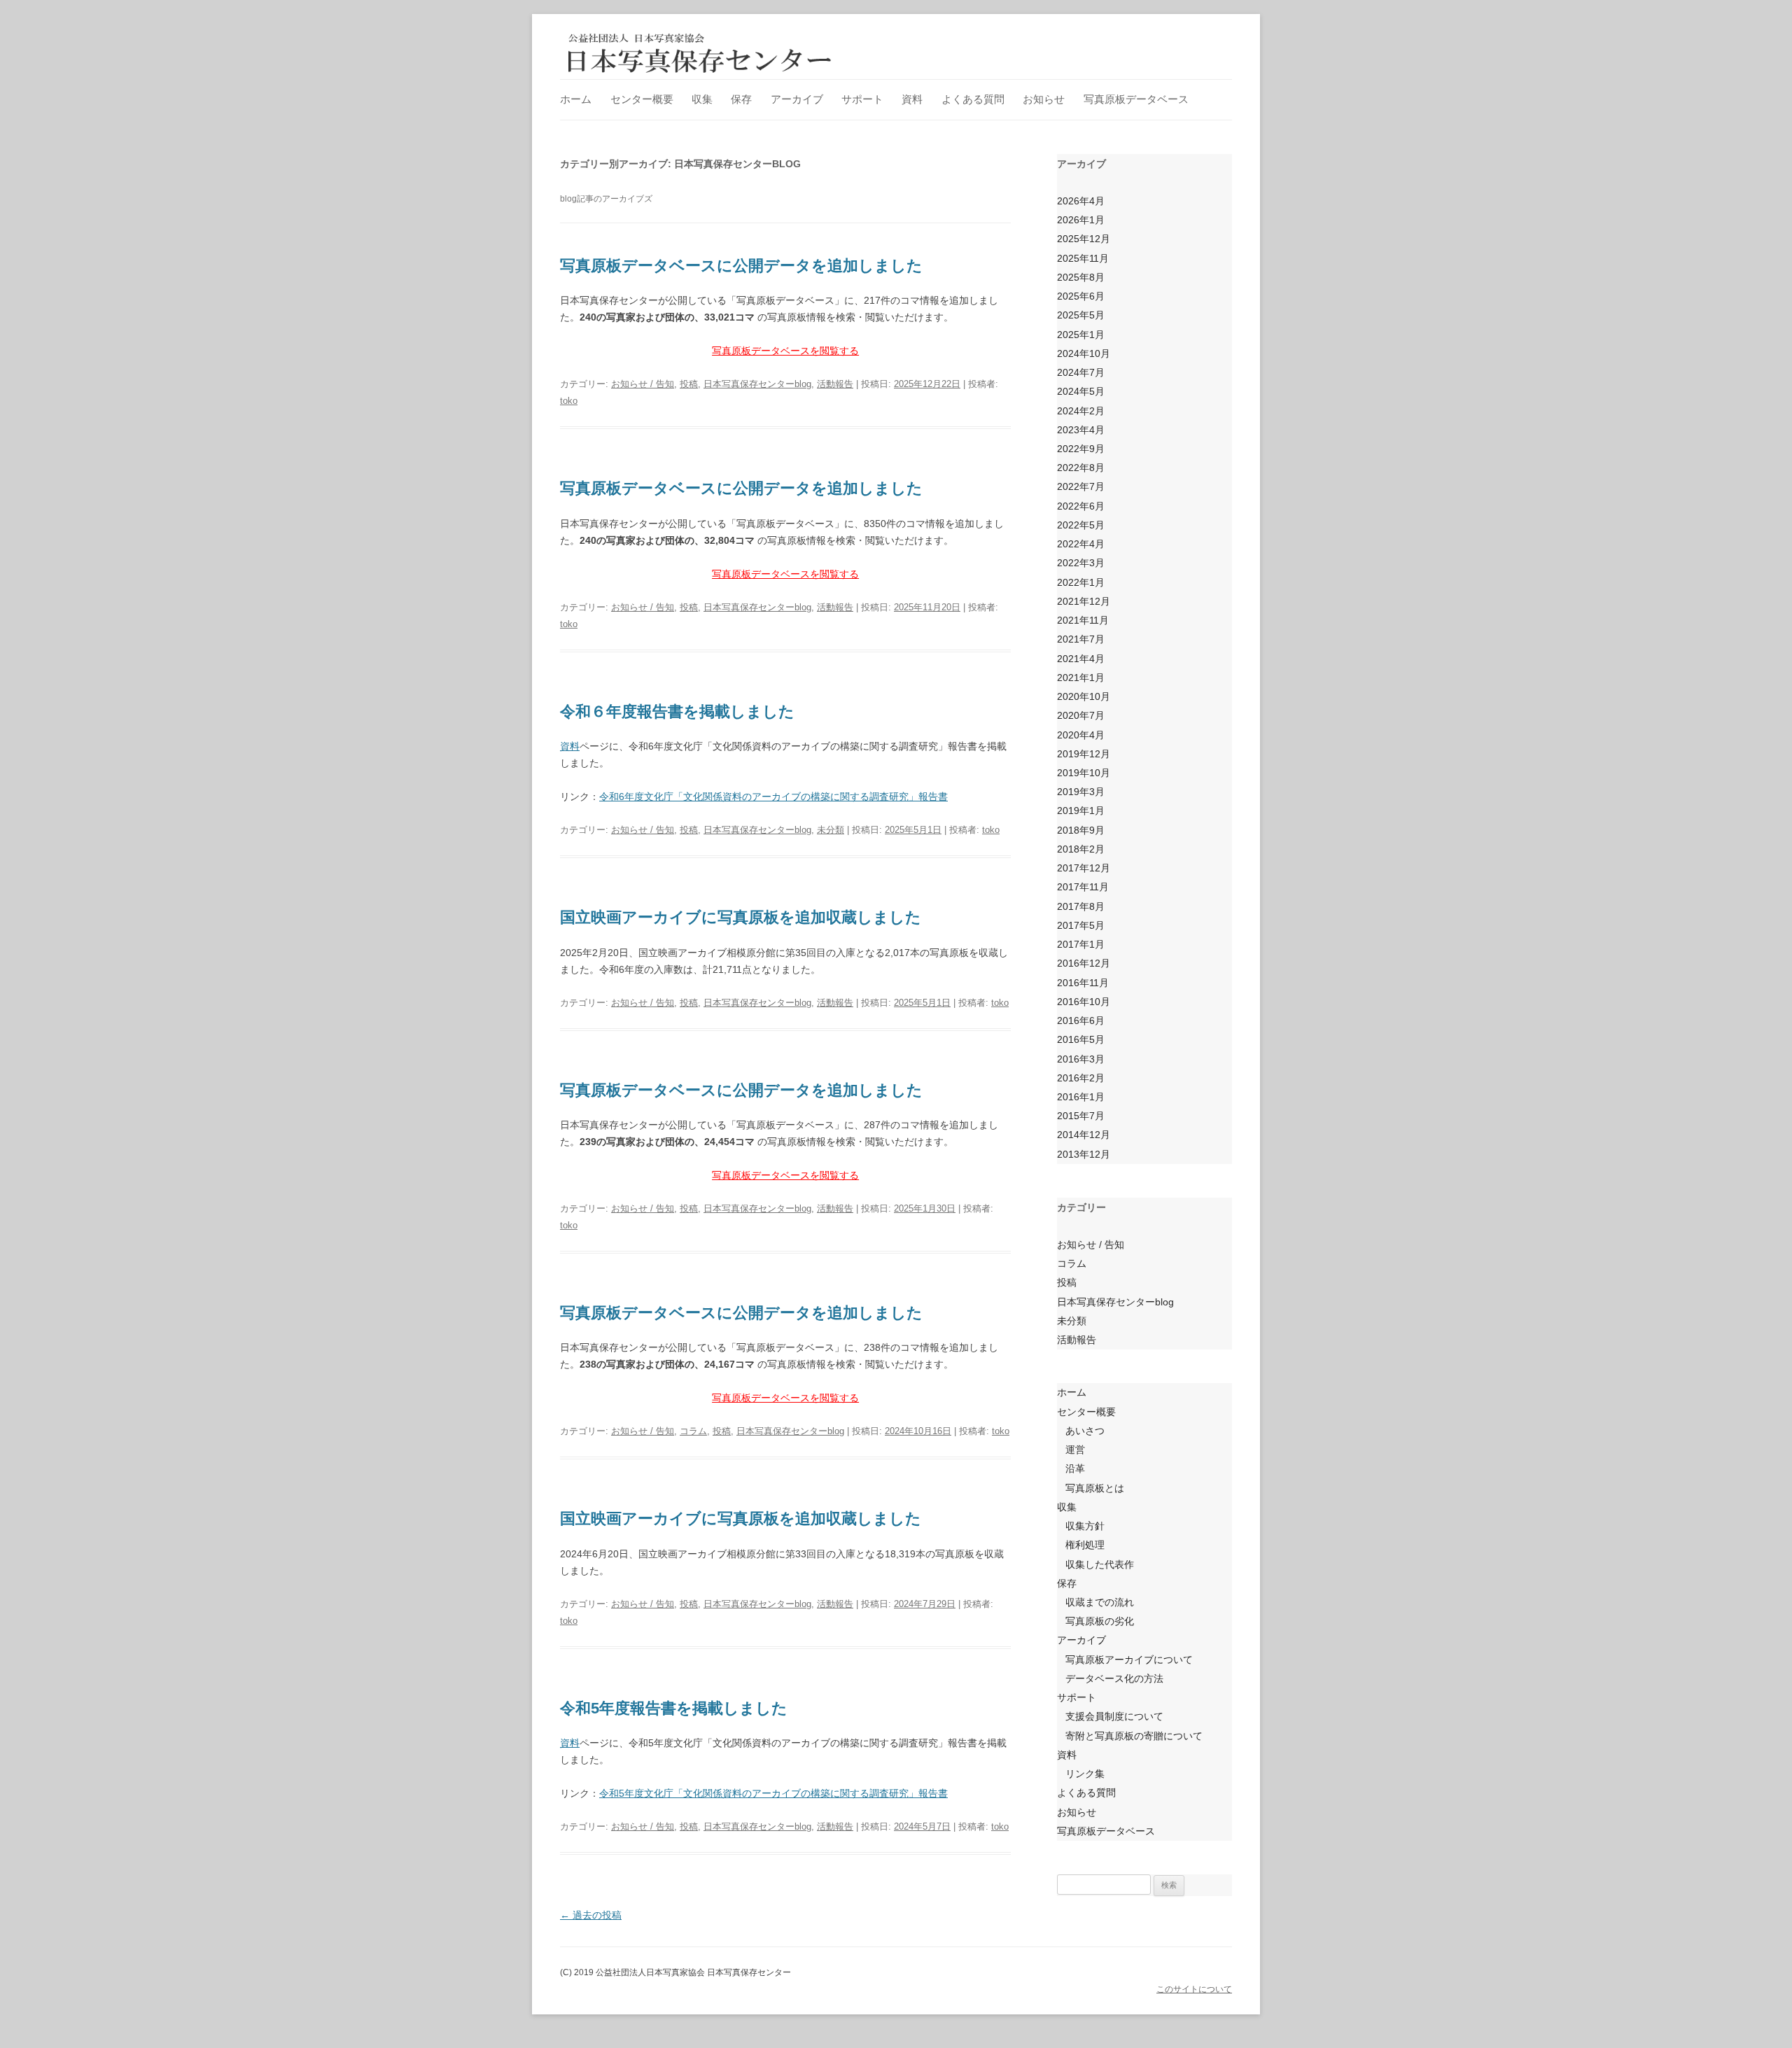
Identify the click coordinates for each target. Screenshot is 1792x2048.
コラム (693, 1431)
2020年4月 (1081, 735)
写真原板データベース (1136, 99)
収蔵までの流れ (1100, 1602)
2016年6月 (1081, 1021)
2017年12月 (1084, 868)
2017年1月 (1081, 944)
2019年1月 (1081, 811)
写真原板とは (1095, 1488)
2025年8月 (1081, 277)
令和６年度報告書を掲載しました (677, 711)
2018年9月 (1081, 830)
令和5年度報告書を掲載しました (674, 1708)
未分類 (831, 830)
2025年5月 (1081, 315)
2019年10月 (1084, 773)
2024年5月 (1081, 391)
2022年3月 (1081, 563)
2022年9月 (1081, 449)
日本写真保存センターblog (757, 384)
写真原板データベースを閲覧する (785, 351)
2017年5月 (1081, 925)
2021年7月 (1081, 639)
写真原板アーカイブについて (1129, 1660)
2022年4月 (1081, 544)
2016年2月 (1081, 1078)
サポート (862, 99)
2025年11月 (1083, 258)
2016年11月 (1083, 983)
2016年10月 (1084, 1002)
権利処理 (1085, 1545)
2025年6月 (1081, 296)
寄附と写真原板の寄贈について (1134, 1736)
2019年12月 (1084, 754)
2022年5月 (1081, 525)
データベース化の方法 (1114, 1678)
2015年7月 (1081, 1116)
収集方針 (1085, 1526)
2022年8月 (1081, 468)
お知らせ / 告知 (643, 384)
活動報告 (835, 384)
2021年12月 (1084, 601)
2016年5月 (1081, 1039)
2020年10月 (1084, 696)
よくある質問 (973, 99)
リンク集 (1085, 1774)
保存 (741, 99)
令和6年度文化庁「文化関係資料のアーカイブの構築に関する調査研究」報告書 (773, 797)
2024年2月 (1081, 411)
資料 (912, 99)
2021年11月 (1083, 620)
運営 (1075, 1450)
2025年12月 (1084, 239)
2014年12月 (1084, 1135)
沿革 (1075, 1468)
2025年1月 (1081, 335)
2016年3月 (1081, 1059)
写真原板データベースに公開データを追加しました (741, 266)
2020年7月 (1081, 715)
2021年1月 (1081, 678)
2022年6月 (1081, 506)
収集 (702, 99)
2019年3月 (1081, 792)
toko (569, 401)
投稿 (689, 384)
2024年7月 (1081, 372)
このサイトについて (1194, 1989)
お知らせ (1044, 99)
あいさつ (1085, 1431)
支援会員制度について (1114, 1716)
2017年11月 (1083, 887)
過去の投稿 (591, 1915)
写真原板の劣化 (1100, 1621)
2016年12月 (1084, 963)
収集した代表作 (1100, 1564)
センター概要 (642, 99)
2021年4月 (1081, 659)
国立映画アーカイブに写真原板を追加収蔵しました (741, 917)
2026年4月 (1081, 201)
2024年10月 (1084, 353)
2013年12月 (1084, 1154)
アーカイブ (797, 99)
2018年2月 (1081, 849)
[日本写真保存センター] (700, 52)
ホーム (576, 99)
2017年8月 (1081, 906)
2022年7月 (1081, 486)
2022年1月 (1081, 582)
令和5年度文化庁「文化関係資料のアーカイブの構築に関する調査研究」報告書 (773, 1793)
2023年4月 (1081, 430)
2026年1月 (1081, 220)
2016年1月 (1081, 1097)
